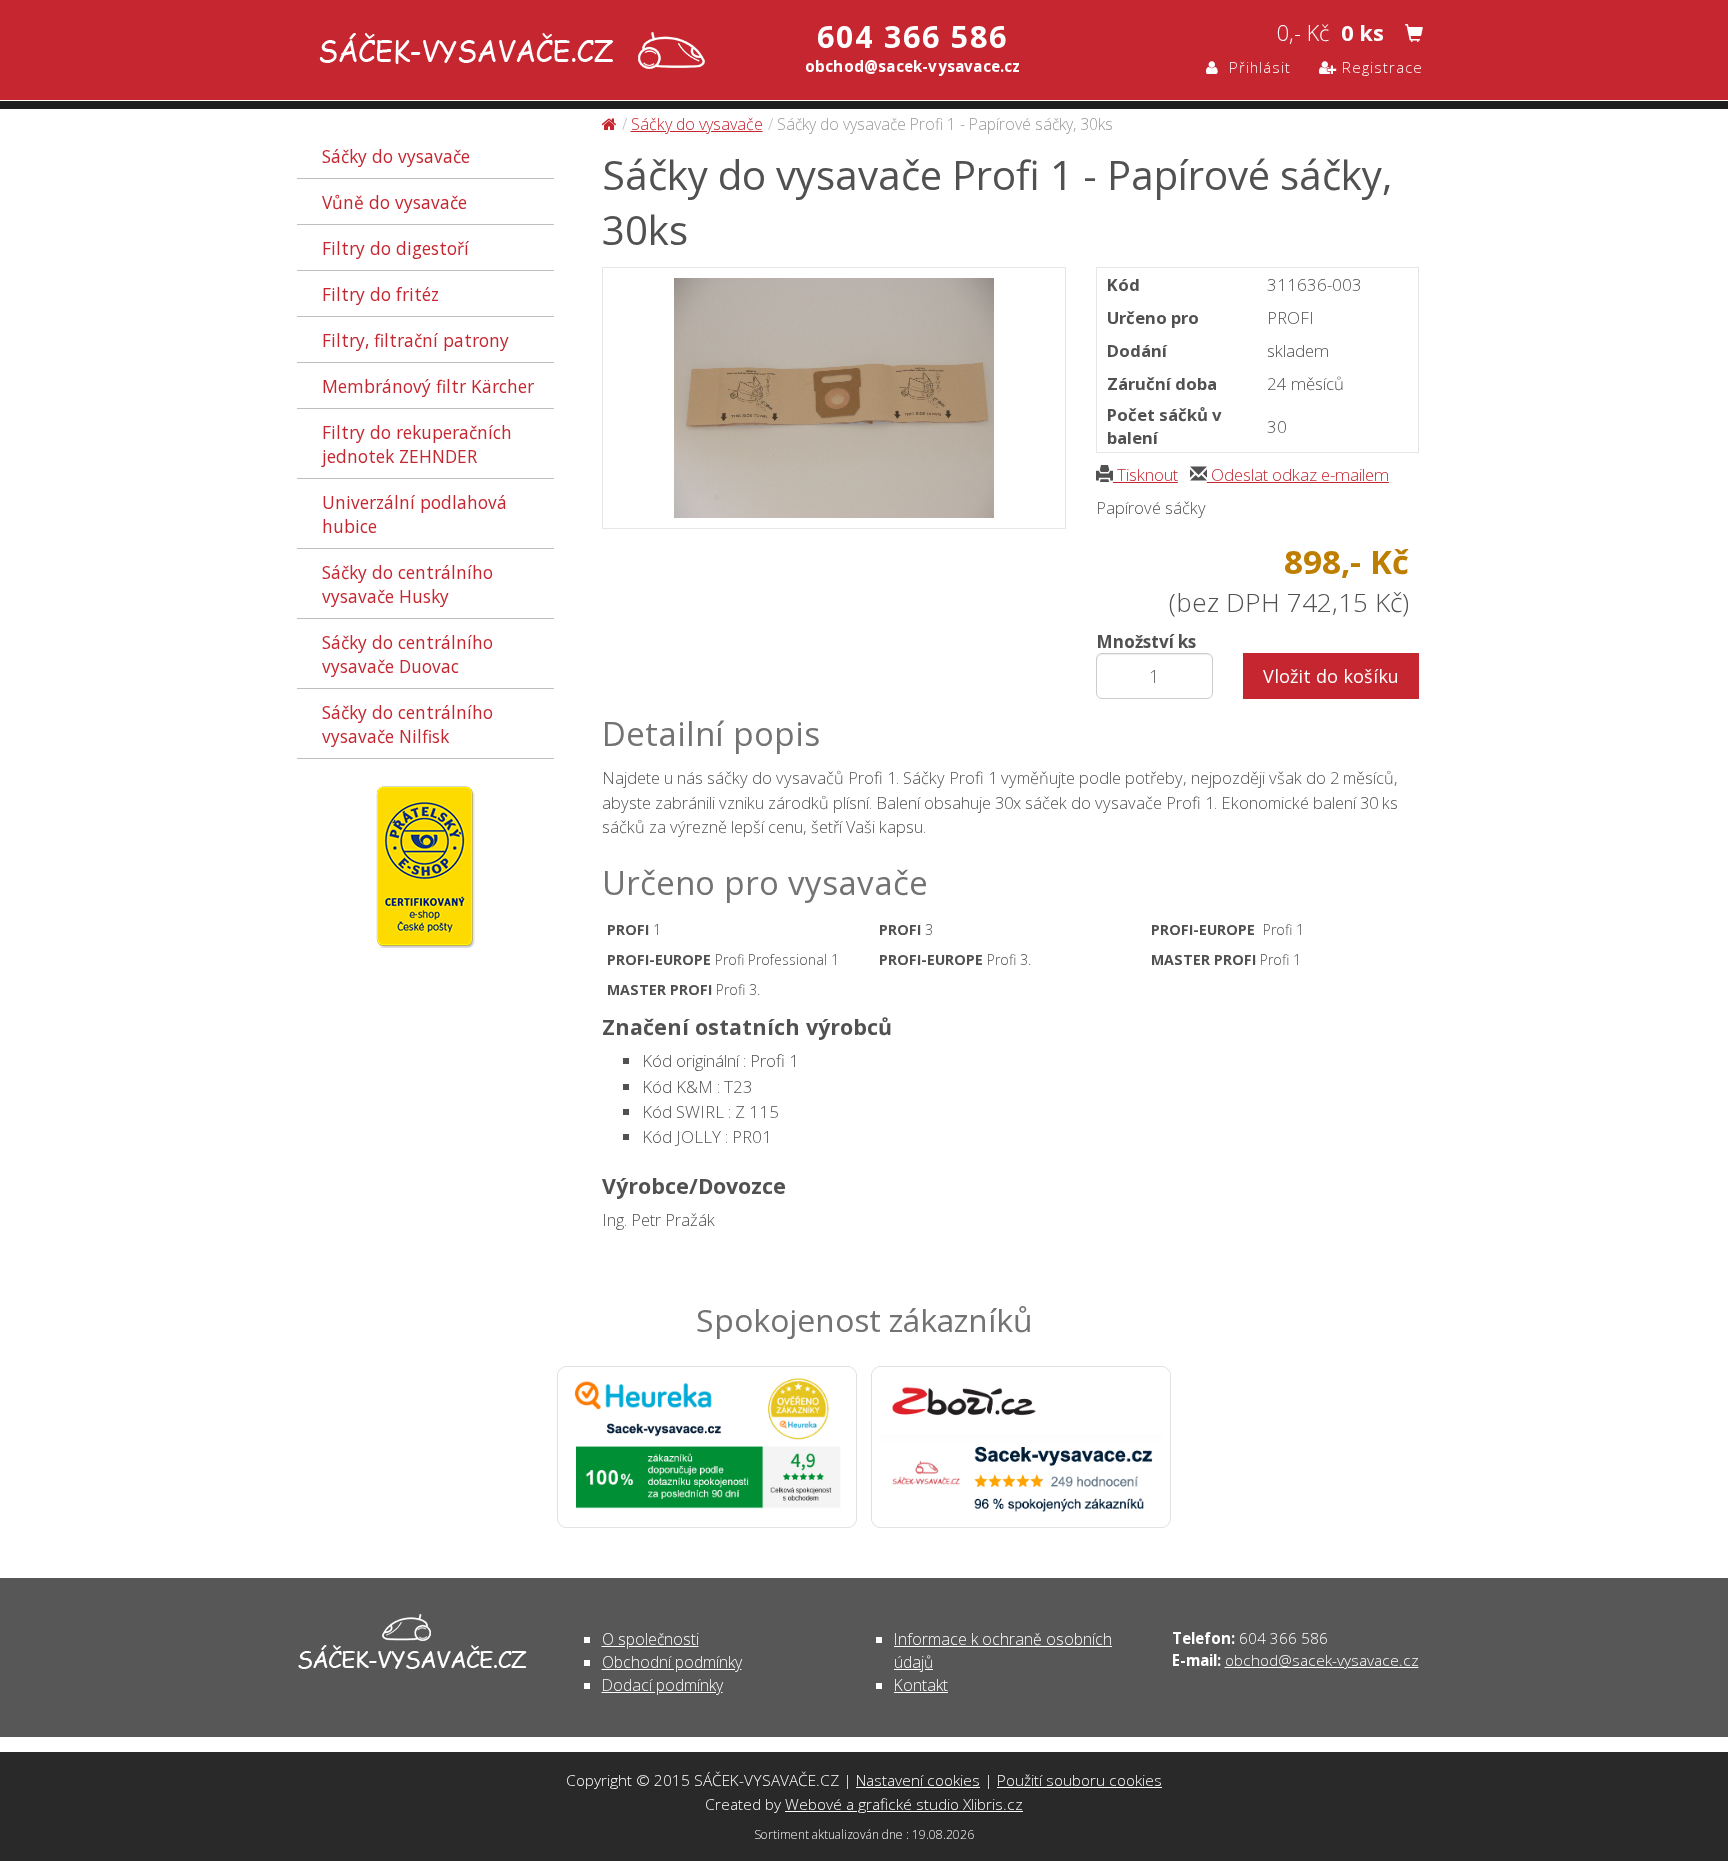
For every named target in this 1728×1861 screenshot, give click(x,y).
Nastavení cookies (918, 1780)
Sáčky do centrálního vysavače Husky (407, 584)
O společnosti (650, 1639)
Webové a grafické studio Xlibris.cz (904, 1804)
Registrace (1380, 67)
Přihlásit (1255, 67)
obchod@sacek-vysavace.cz (1322, 1660)
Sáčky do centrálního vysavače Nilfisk (407, 724)
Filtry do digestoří (395, 248)
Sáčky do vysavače (396, 156)
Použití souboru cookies (1079, 1780)
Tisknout (1145, 474)
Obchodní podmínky (672, 1662)
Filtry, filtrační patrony (415, 340)
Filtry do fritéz (380, 294)
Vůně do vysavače (394, 202)
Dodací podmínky (662, 1685)
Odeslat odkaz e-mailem (1298, 474)
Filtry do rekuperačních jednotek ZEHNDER (417, 444)
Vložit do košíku (1331, 676)
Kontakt (921, 1685)
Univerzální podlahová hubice (414, 514)
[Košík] (1414, 34)
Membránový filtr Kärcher (428, 386)
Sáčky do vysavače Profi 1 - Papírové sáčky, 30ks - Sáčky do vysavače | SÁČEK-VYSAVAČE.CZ (507, 52)
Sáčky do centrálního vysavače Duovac (407, 654)
